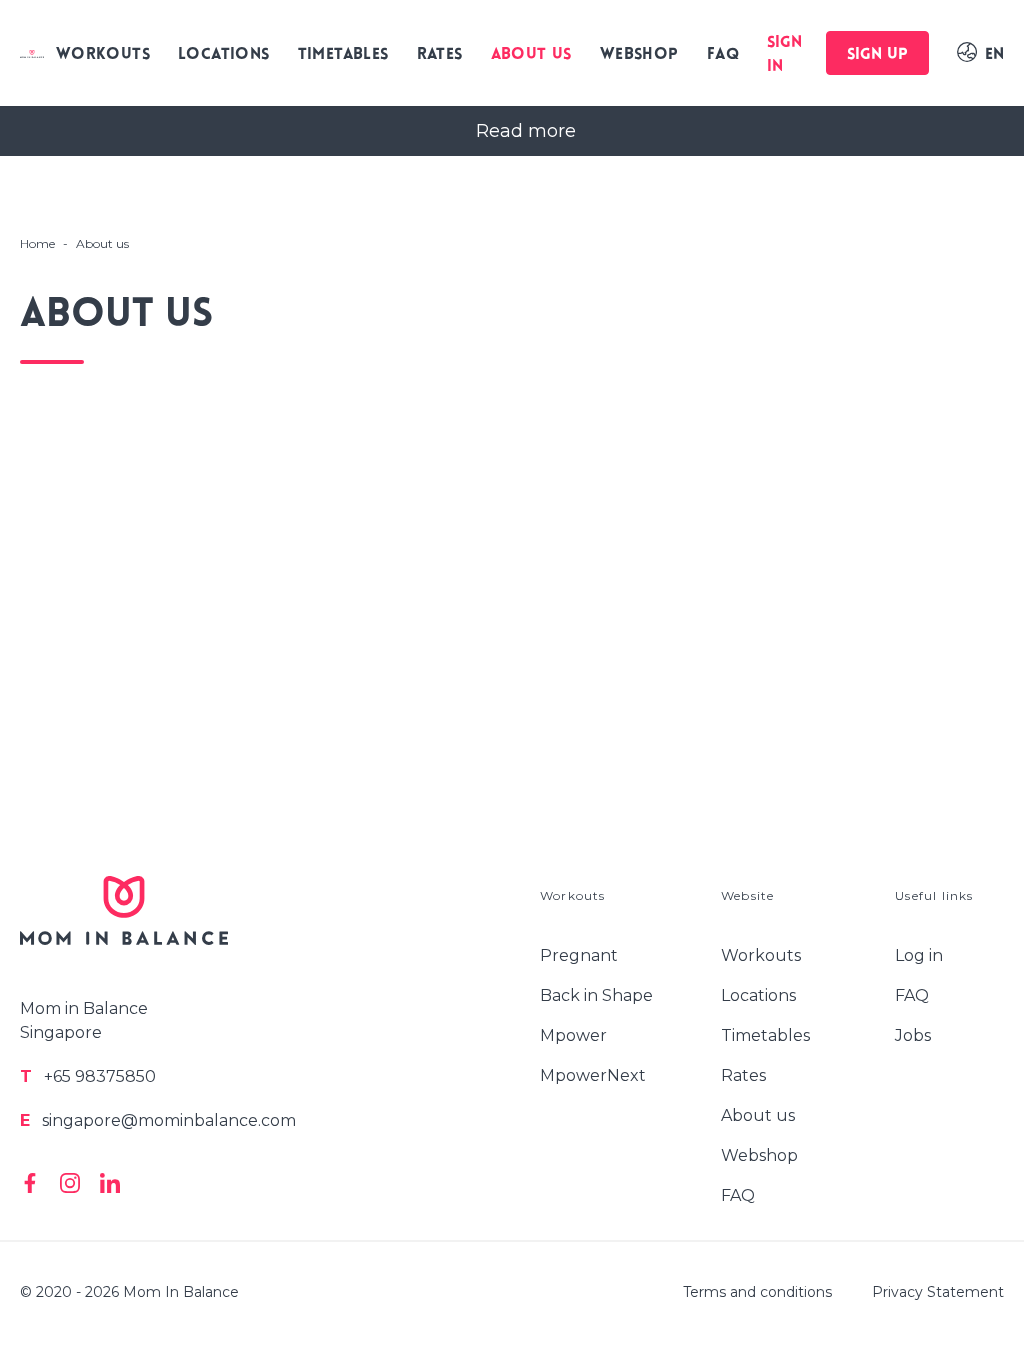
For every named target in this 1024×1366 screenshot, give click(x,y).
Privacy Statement (938, 1292)
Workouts (103, 55)
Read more (526, 131)
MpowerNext (593, 1075)
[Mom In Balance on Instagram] (70, 1183)
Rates (440, 55)
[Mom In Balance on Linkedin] (110, 1183)
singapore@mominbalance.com (158, 1120)
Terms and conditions (757, 1292)
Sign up (877, 55)
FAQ (723, 55)
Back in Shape (596, 995)
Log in (919, 955)
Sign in (784, 55)
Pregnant (579, 955)
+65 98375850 (88, 1076)
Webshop (639, 55)
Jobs (913, 1035)
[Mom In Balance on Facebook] (30, 1183)
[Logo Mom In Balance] (32, 53)
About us (531, 55)
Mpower (573, 1035)
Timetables (343, 55)
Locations (224, 55)
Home (37, 243)
